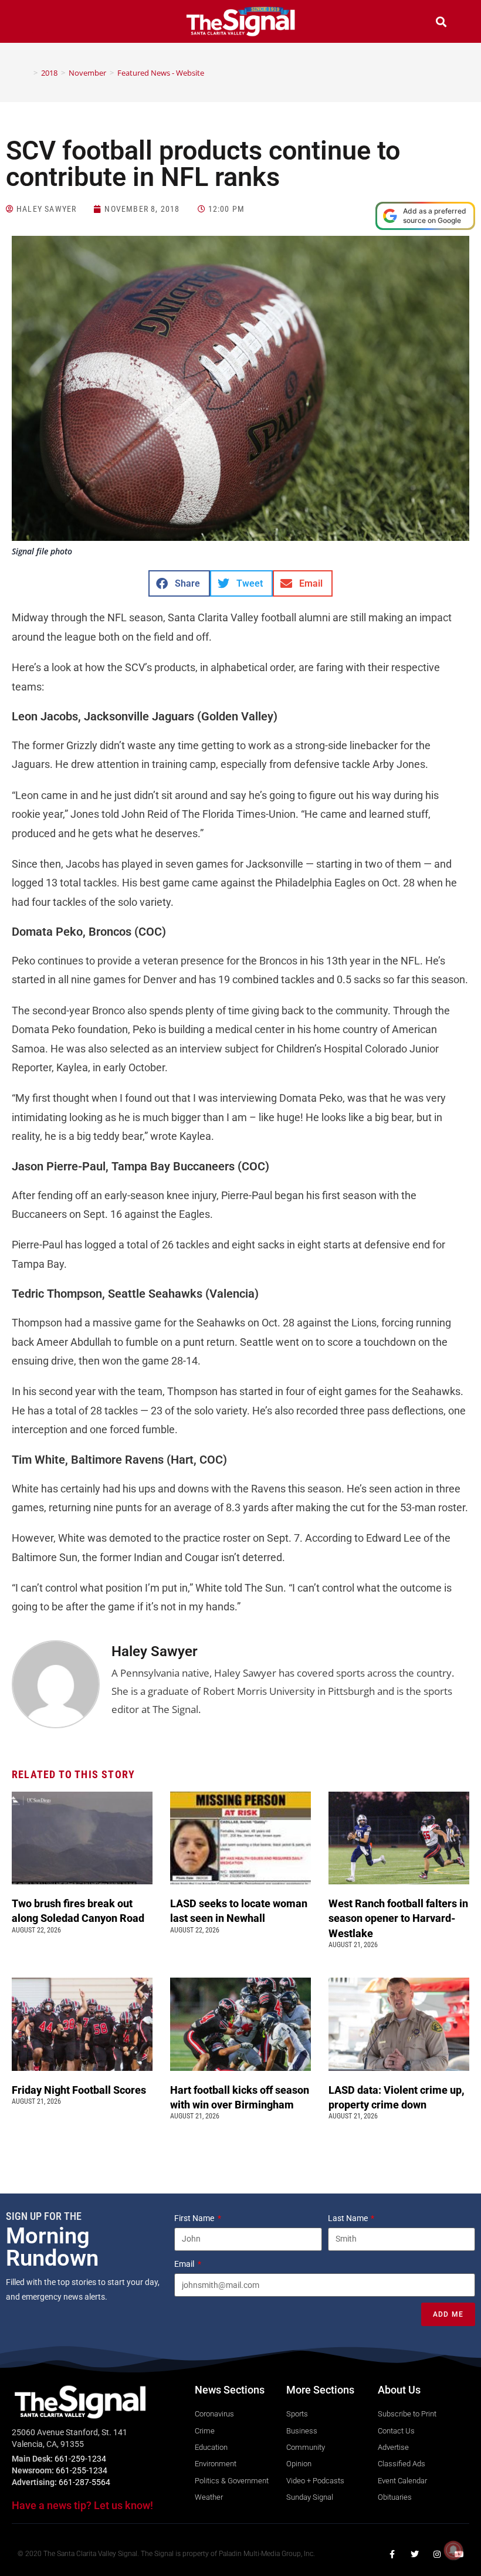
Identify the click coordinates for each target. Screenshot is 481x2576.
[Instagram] (437, 2554)
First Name (195, 2218)
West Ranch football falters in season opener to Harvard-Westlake (398, 1918)
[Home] (27, 73)
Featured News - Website (161, 73)
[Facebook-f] (392, 2554)
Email (185, 2264)
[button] (40, 23)
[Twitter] (415, 2554)
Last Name (349, 2218)
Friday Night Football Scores (81, 2090)
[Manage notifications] (453, 2550)
